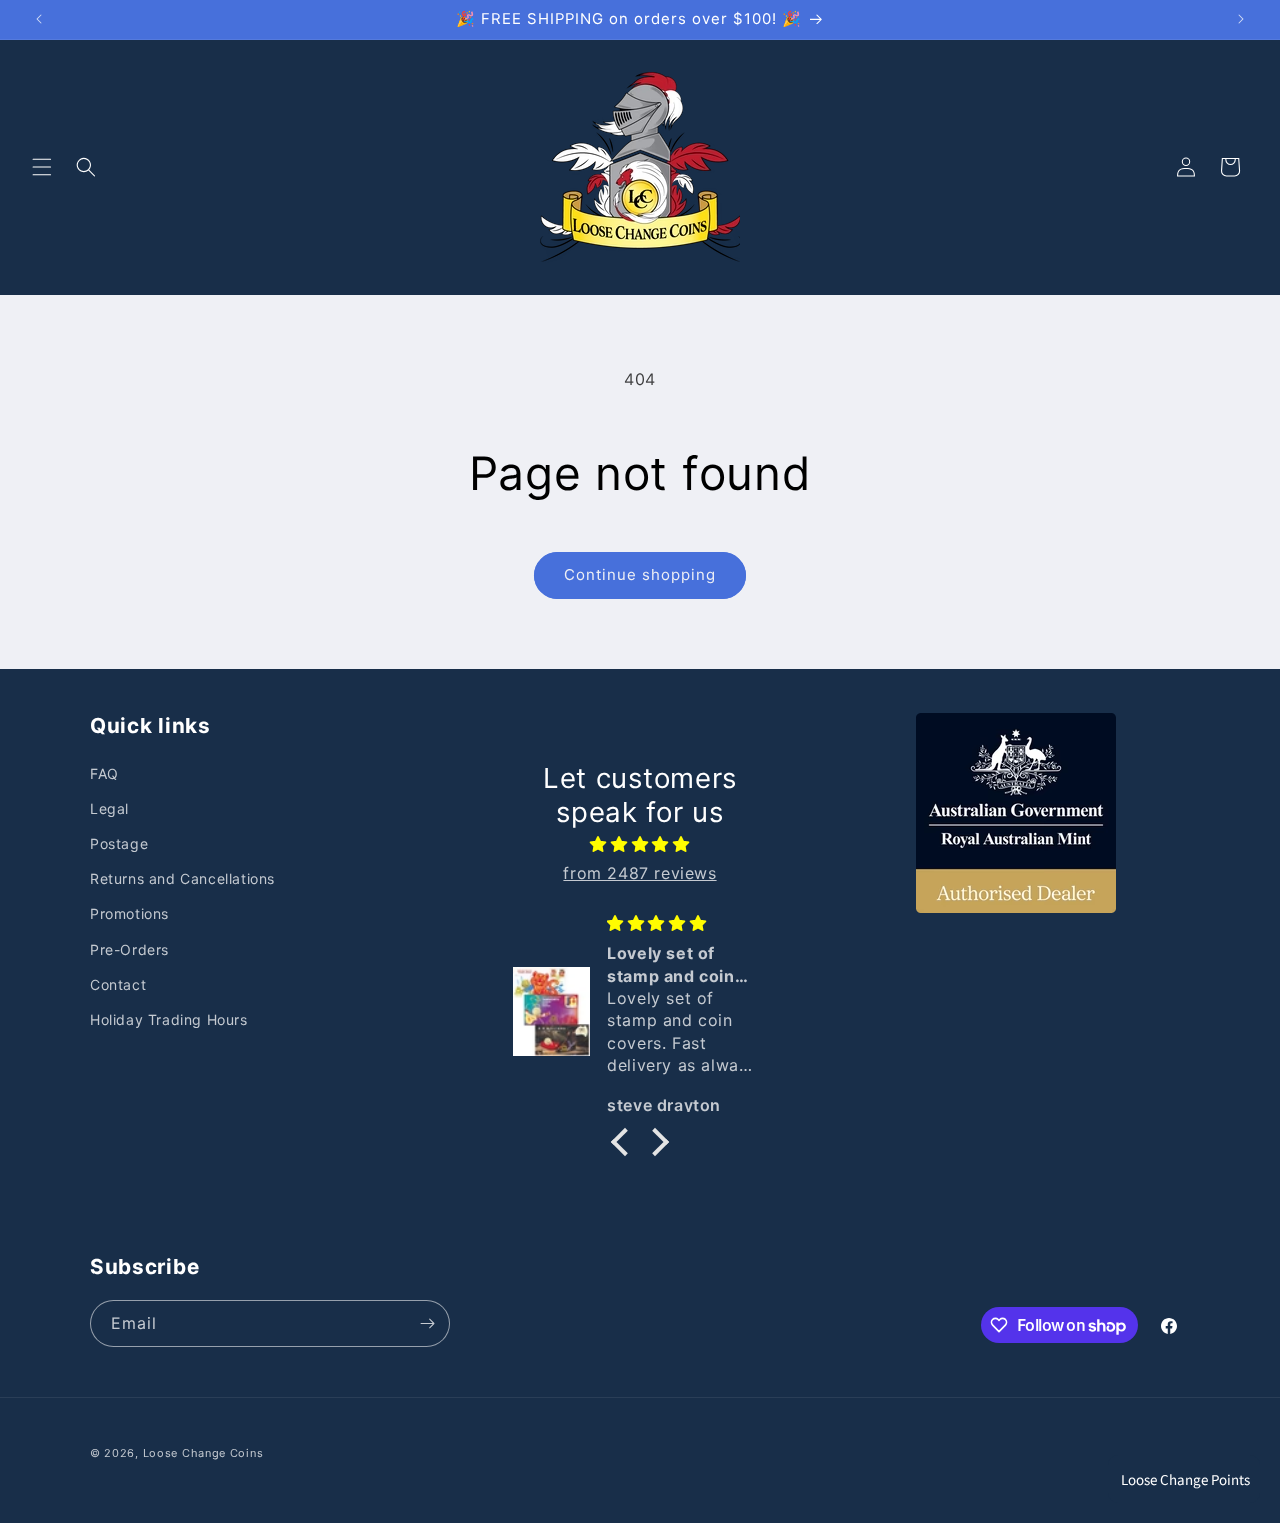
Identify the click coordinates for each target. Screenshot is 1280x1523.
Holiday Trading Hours (169, 1019)
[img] (640, 844)
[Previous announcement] (39, 19)
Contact (118, 984)
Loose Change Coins (203, 1453)
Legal (109, 808)
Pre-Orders (129, 949)
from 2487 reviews (639, 873)
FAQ (104, 773)
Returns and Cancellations (182, 878)
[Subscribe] (427, 1323)
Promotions (129, 913)
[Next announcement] (1241, 19)
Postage (119, 843)
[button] (42, 167)
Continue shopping (640, 574)
